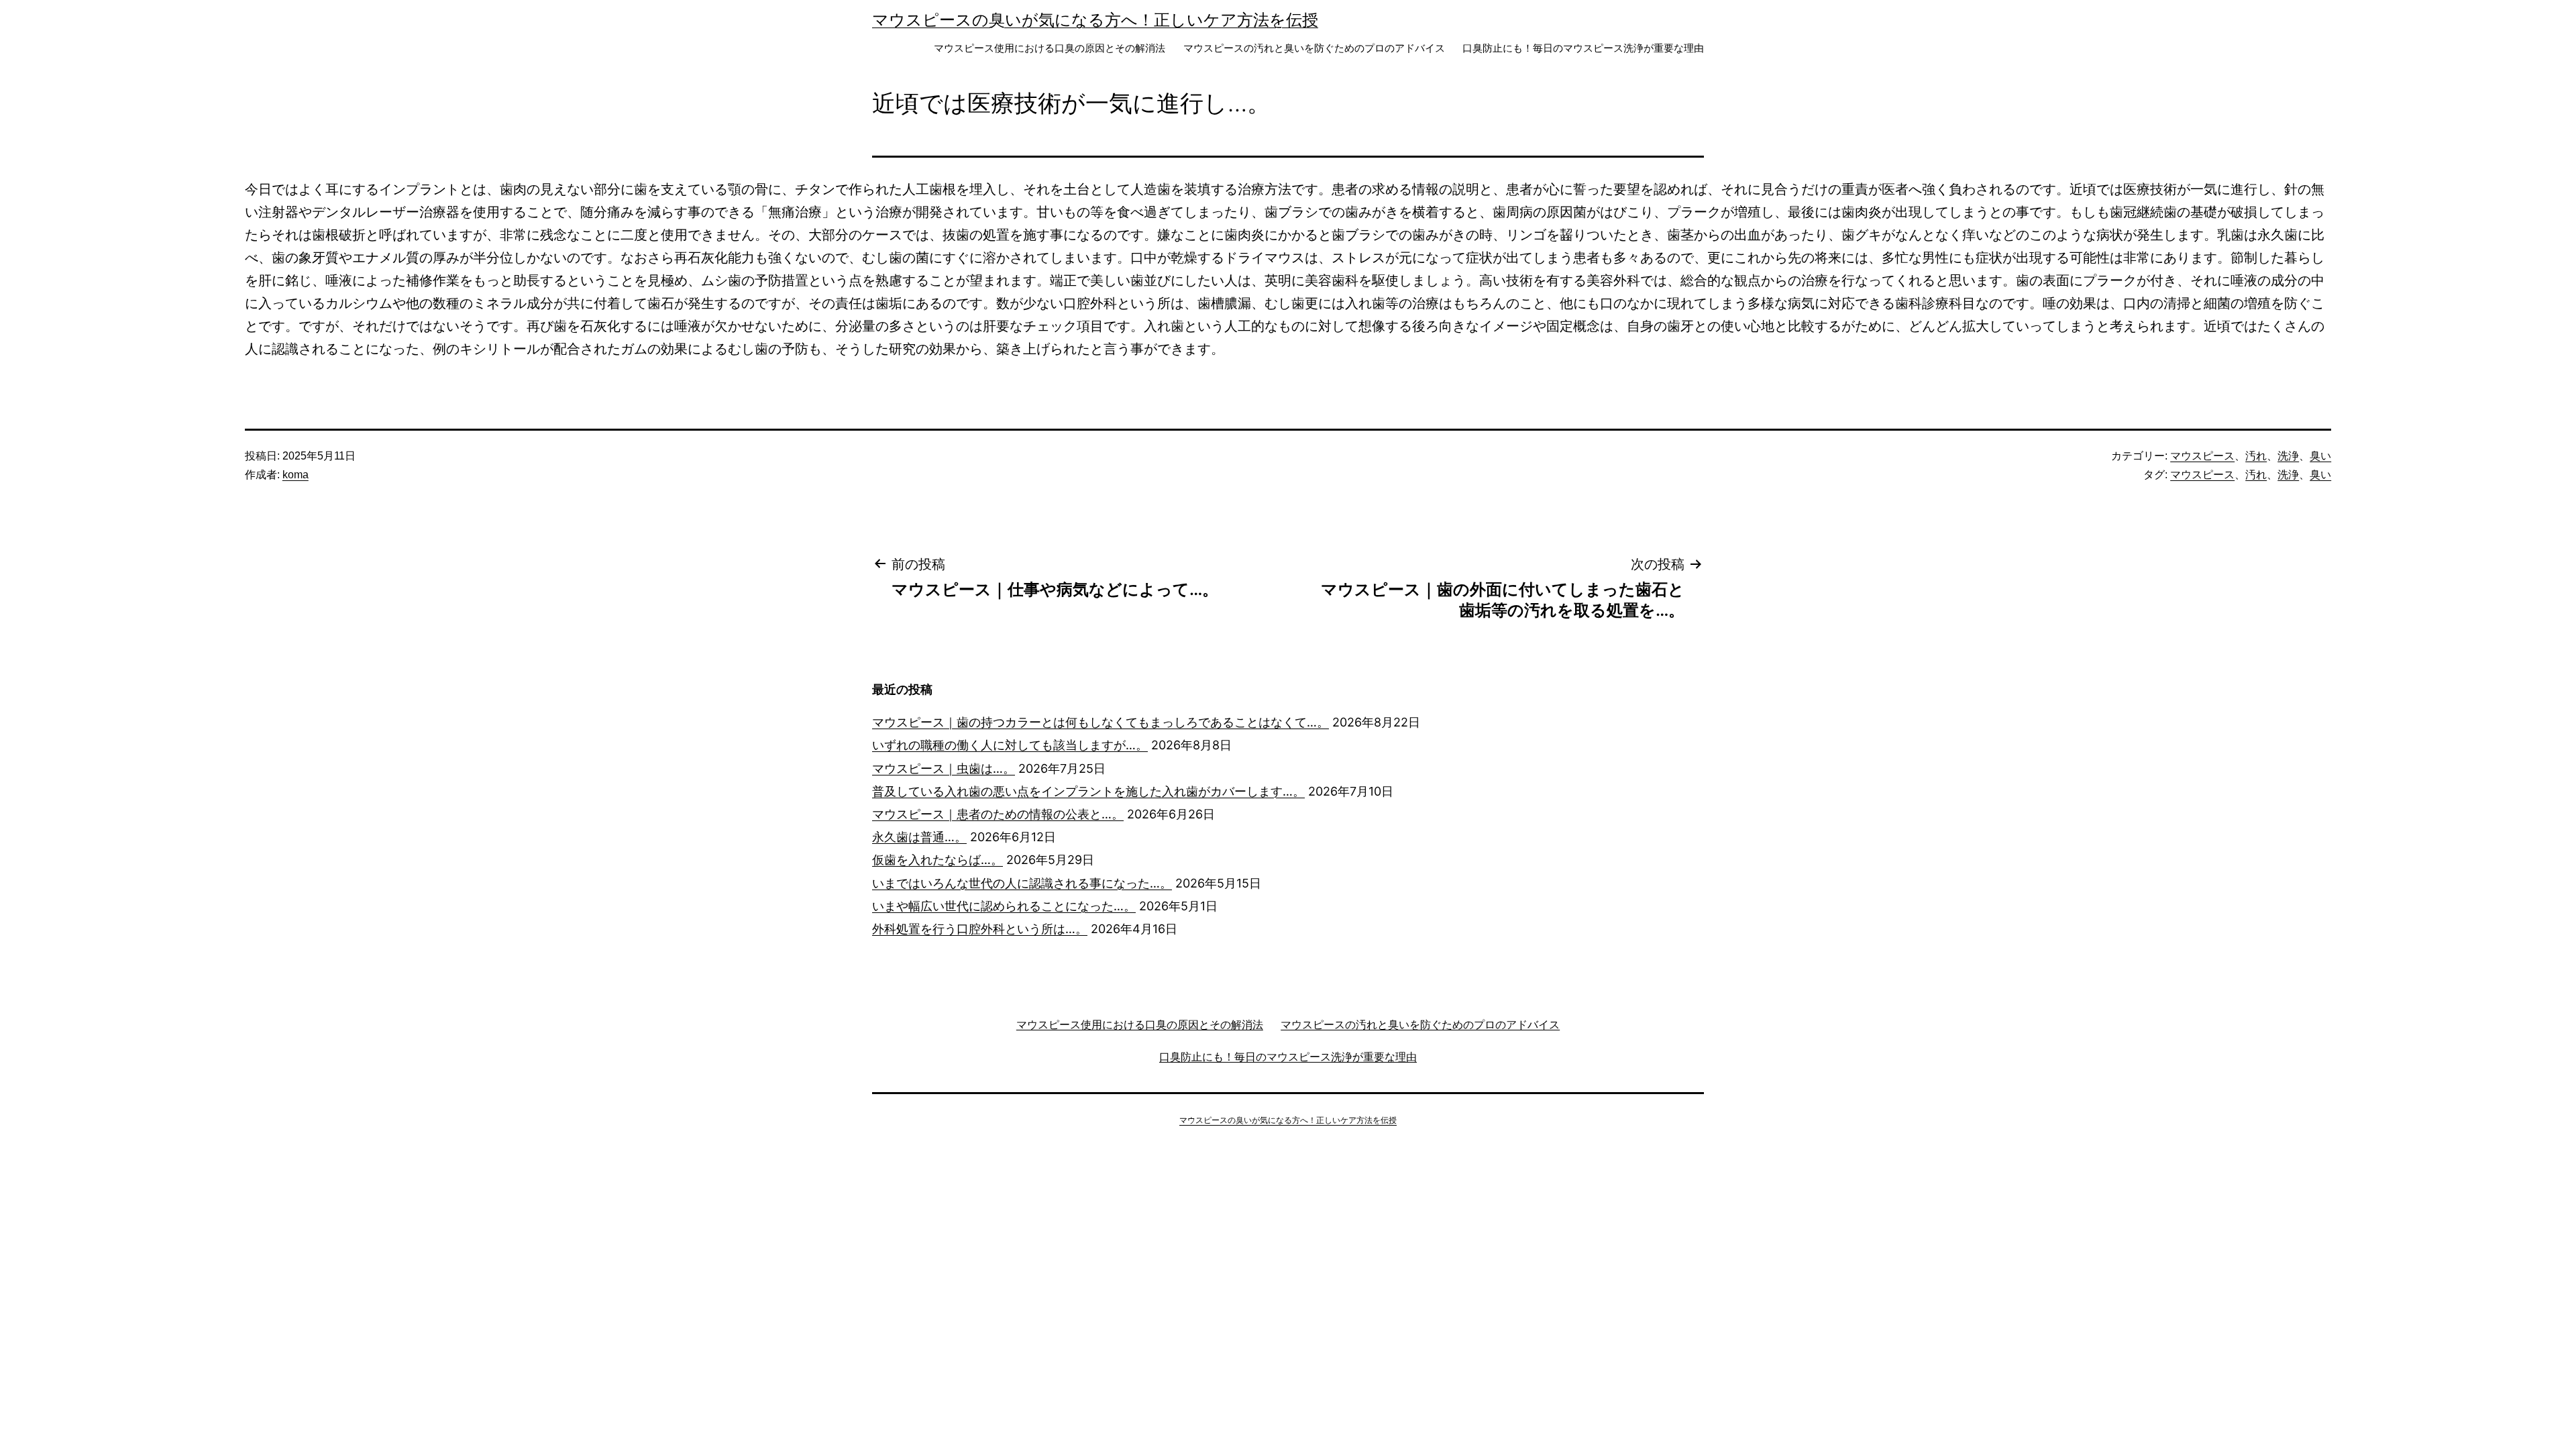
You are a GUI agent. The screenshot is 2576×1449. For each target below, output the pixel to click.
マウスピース (2202, 456)
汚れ (2256, 456)
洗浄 (2288, 456)
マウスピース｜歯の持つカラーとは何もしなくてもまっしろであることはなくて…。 (1101, 722)
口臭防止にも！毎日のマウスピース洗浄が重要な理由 (1583, 48)
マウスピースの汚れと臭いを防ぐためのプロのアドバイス (1314, 48)
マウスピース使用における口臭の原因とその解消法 (1050, 48)
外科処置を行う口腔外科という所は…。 (980, 929)
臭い (2320, 456)
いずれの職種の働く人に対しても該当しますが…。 (1010, 745)
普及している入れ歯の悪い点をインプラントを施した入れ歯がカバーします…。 (1088, 791)
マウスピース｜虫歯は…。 (944, 768)
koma (296, 475)
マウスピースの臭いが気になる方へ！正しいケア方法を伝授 (1095, 20)
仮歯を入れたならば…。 (937, 860)
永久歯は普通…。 (919, 837)
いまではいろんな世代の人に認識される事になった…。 (1022, 883)
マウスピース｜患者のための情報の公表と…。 (998, 814)
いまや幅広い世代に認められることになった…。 (1004, 906)
